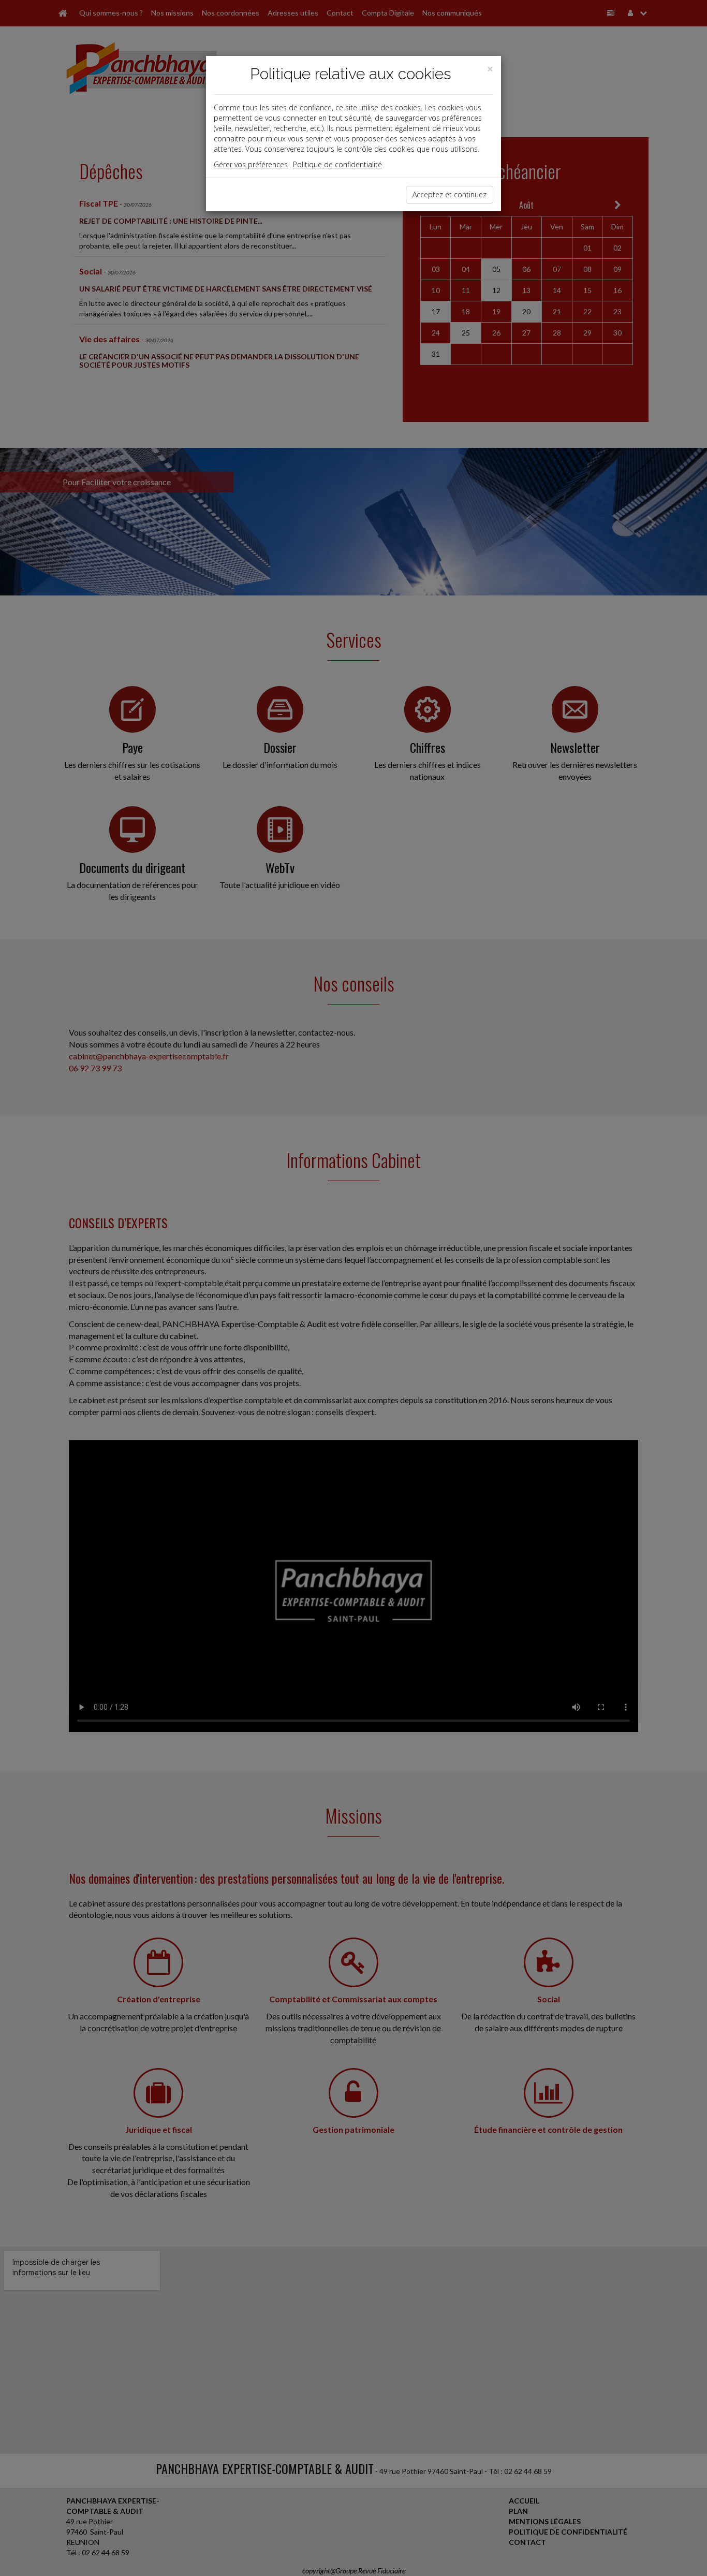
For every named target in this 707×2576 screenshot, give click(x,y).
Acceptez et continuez (450, 194)
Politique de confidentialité (337, 164)
